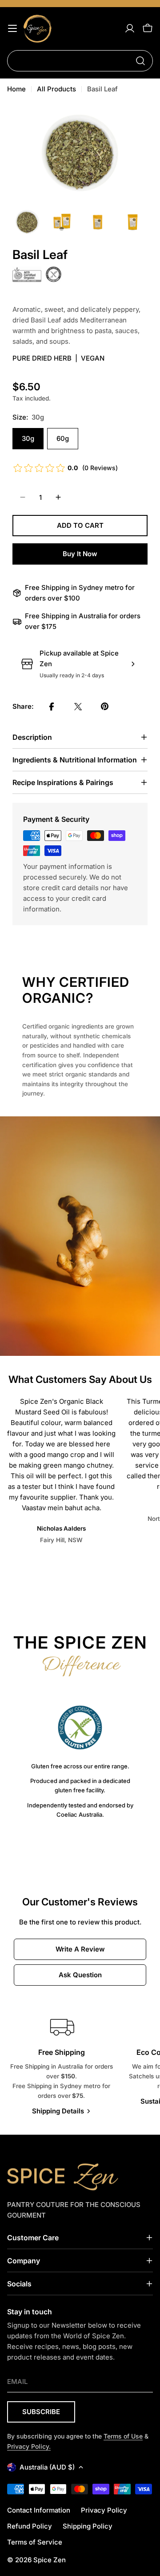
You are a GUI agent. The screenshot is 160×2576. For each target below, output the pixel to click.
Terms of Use (123, 2436)
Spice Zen (50, 2560)
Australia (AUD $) (47, 2467)
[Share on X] (78, 707)
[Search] (140, 61)
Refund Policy (30, 2526)
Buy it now (80, 554)
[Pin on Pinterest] (105, 707)
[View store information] (133, 664)
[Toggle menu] (12, 28)
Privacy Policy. (29, 2446)
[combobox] (80, 61)
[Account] (130, 28)
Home (16, 89)
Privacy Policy (104, 2510)
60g (63, 438)
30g (28, 438)
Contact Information (39, 2510)
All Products (56, 89)
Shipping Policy (88, 2526)
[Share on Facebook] (52, 707)
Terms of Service (35, 2542)
